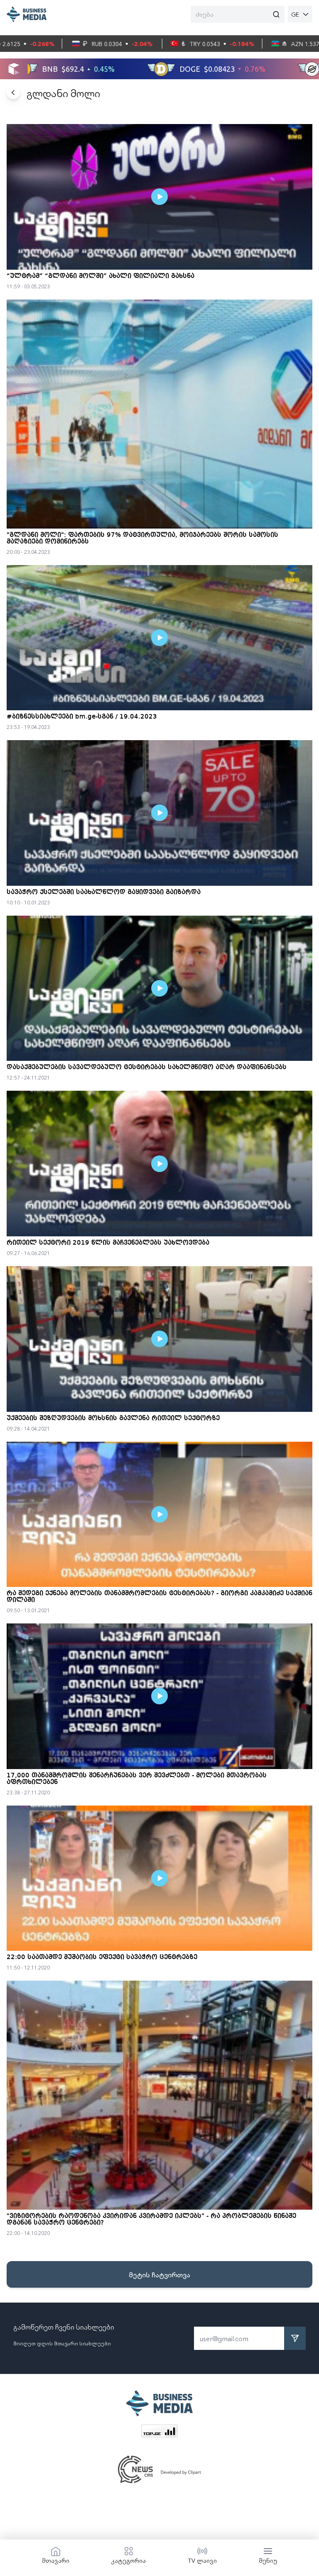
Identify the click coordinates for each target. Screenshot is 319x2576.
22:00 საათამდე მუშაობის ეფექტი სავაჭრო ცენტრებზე (102, 1957)
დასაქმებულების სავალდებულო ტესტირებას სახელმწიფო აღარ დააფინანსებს (147, 1067)
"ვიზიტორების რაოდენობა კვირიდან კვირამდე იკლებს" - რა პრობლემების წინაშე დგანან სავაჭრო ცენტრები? (151, 2220)
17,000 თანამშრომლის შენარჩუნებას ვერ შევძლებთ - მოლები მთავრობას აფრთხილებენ (137, 1779)
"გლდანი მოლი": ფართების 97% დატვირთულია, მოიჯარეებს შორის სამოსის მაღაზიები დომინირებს (142, 539)
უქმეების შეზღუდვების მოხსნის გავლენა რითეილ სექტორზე (113, 1418)
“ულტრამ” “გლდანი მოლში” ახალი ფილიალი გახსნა (101, 276)
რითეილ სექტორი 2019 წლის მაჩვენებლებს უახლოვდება (108, 1243)
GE (295, 14)
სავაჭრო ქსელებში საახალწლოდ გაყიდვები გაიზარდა (104, 892)
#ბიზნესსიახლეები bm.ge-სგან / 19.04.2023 (82, 717)
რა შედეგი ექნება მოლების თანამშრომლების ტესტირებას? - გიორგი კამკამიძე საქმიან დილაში (159, 1597)
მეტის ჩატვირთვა (159, 2274)
